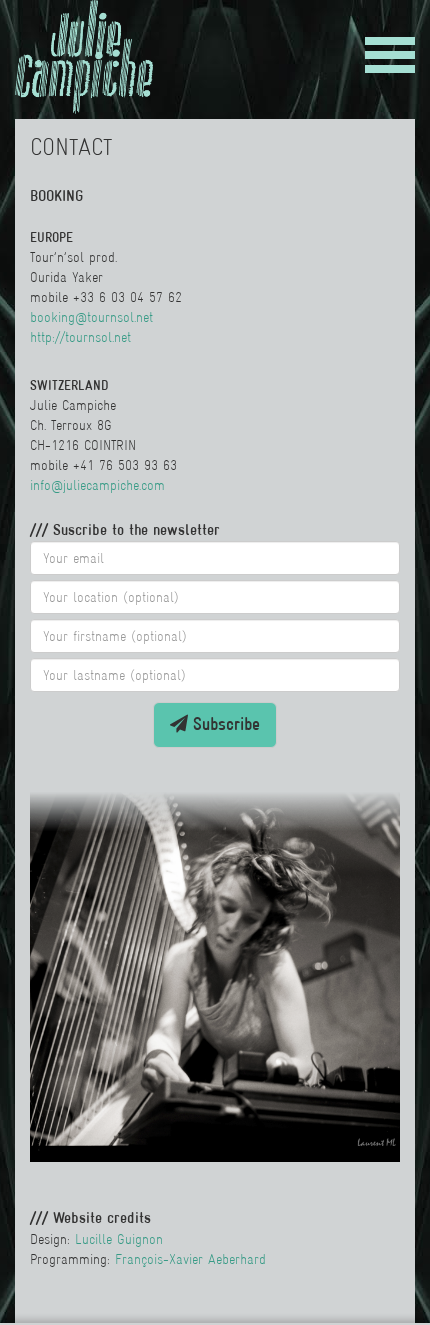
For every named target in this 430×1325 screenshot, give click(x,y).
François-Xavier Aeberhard (190, 1259)
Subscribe (224, 724)
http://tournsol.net (80, 337)
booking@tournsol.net (91, 317)
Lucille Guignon (119, 1239)
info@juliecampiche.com (97, 485)
